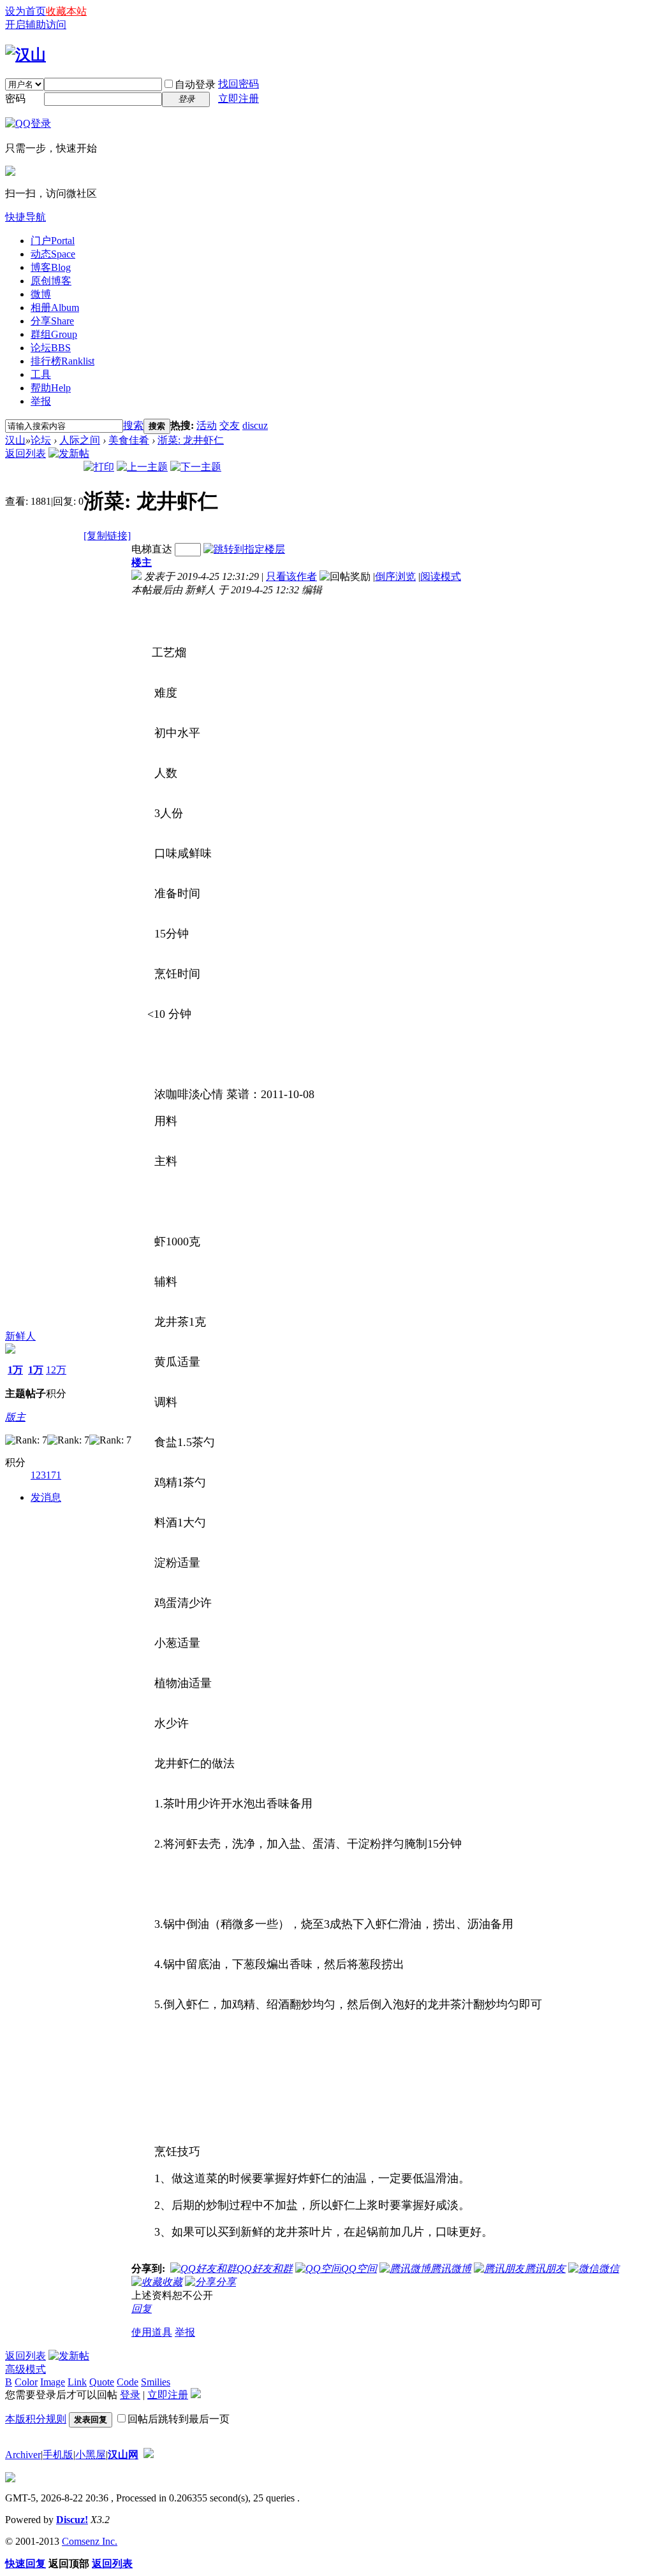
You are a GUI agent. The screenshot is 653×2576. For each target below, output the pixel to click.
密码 (15, 98)
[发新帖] (69, 453)
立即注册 (238, 98)
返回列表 (26, 453)
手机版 (58, 2455)
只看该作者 (291, 576)
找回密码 (238, 84)
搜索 (133, 425)
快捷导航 (26, 217)
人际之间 (80, 440)
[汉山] (26, 55)
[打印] (99, 467)
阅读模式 (441, 576)
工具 (41, 374)
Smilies (156, 2382)
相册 (55, 308)
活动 (207, 425)
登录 (130, 2395)
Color (26, 2382)
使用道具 (152, 2332)
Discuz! (72, 2520)
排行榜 (62, 361)
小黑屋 (91, 2455)
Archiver (23, 2455)
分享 (52, 321)
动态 (53, 254)
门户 (53, 241)
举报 (41, 401)
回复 (142, 2309)
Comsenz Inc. (90, 2541)
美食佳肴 (129, 440)
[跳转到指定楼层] (244, 549)
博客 (51, 267)
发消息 (46, 1497)
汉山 (15, 440)
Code (128, 2382)
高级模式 (26, 2369)
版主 (15, 1417)
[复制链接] (107, 536)
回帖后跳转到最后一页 (179, 2419)
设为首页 (26, 11)
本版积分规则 (36, 2419)
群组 (54, 334)
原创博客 (51, 281)
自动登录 (195, 84)
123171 (46, 1475)
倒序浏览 (395, 576)
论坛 (51, 348)
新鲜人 (20, 1336)
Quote (102, 2382)
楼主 (142, 562)
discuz (255, 425)
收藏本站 (66, 11)
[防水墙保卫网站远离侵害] (149, 2455)
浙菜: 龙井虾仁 (191, 440)
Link (77, 2382)
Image (53, 2382)
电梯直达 (152, 549)
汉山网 (123, 2455)
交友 (230, 425)
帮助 (51, 388)
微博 (41, 294)
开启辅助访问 (36, 25)
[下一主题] (196, 467)
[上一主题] (142, 467)
